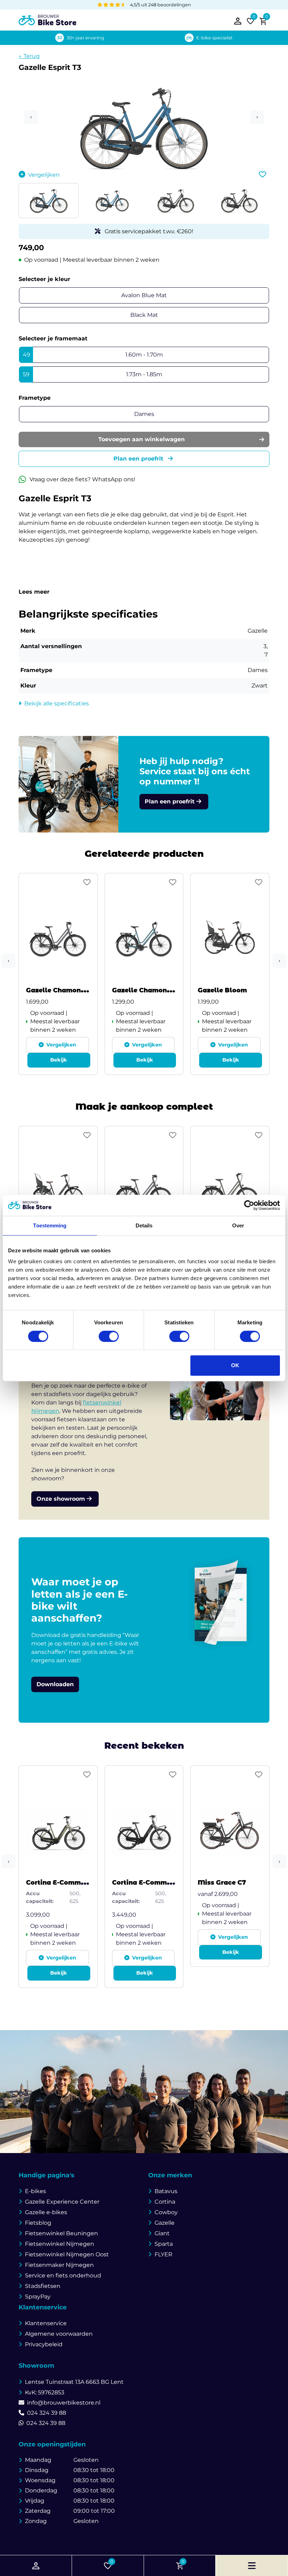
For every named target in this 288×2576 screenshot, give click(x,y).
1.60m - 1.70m (93, 355)
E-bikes (35, 2191)
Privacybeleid (44, 2344)
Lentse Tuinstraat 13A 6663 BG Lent (74, 2382)
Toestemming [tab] (50, 1225)
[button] (144, 146)
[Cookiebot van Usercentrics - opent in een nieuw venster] (249, 1205)
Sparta (164, 2244)
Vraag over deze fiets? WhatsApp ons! (82, 479)
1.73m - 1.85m (93, 374)
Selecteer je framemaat (53, 338)
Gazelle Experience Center (62, 2202)
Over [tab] (238, 1225)
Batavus (166, 2191)
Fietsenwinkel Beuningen (61, 2233)
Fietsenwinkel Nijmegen (60, 2244)
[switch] (109, 1336)
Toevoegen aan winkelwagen (142, 439)
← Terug (29, 56)
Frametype (35, 398)
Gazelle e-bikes (46, 2212)
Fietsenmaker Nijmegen (59, 2265)
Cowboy (166, 2212)
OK (235, 1365)
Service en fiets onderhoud (63, 2275)
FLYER (163, 2254)
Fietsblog (38, 2223)
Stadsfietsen (43, 2286)
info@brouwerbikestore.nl (64, 2403)
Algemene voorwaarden (59, 2334)
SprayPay (38, 2297)
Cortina (165, 2202)
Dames (144, 414)
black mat (144, 315)
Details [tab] (144, 1225)
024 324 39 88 (47, 2413)
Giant (162, 2233)
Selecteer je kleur (44, 279)
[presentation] (8, 961)
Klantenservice (46, 2323)
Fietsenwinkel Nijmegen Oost (67, 2254)
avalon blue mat (144, 295)
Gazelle (165, 2223)
